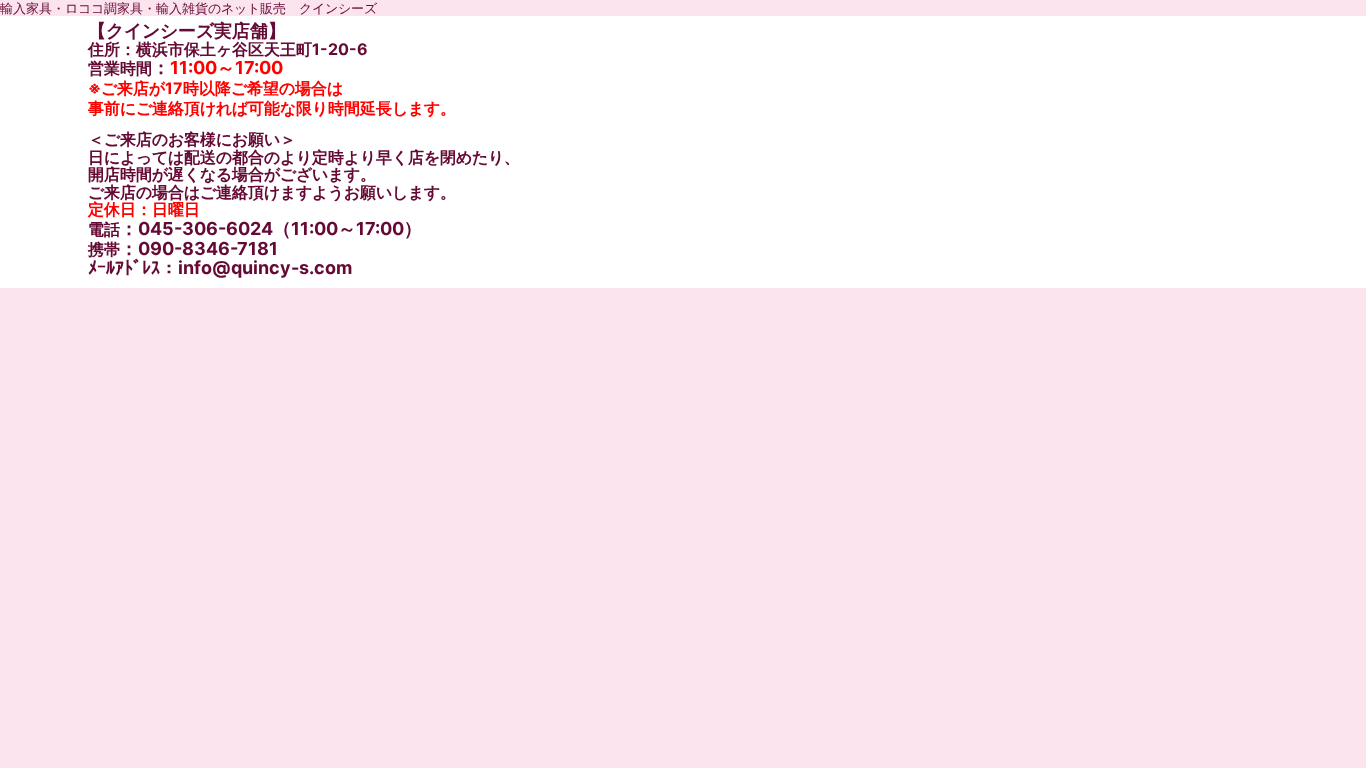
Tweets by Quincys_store (169, 684)
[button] (1133, 351)
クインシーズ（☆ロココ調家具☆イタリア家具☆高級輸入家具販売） (342, 302)
